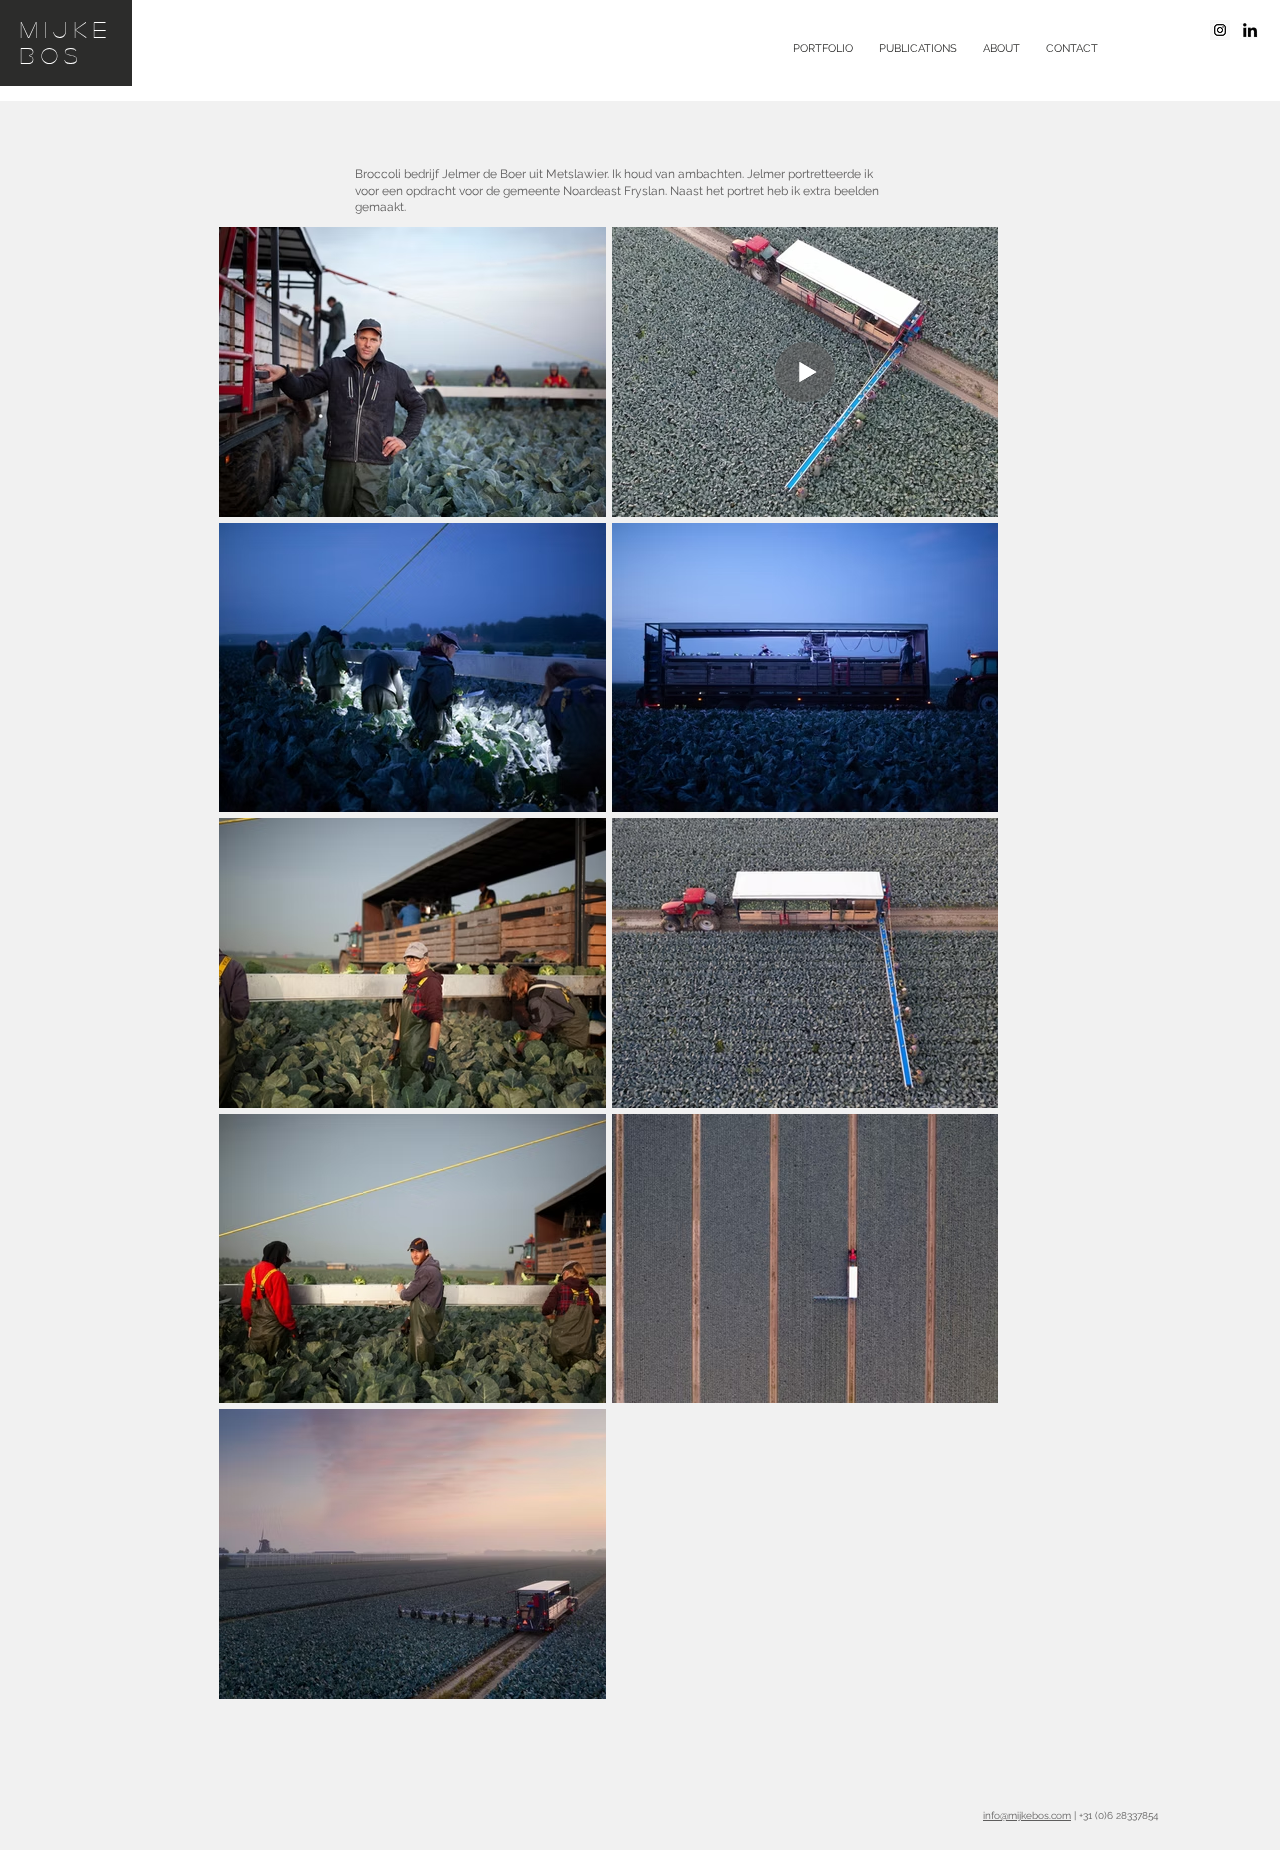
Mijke (66, 29)
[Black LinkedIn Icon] (1250, 30)
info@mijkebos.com (1027, 1815)
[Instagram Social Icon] (1220, 30)
